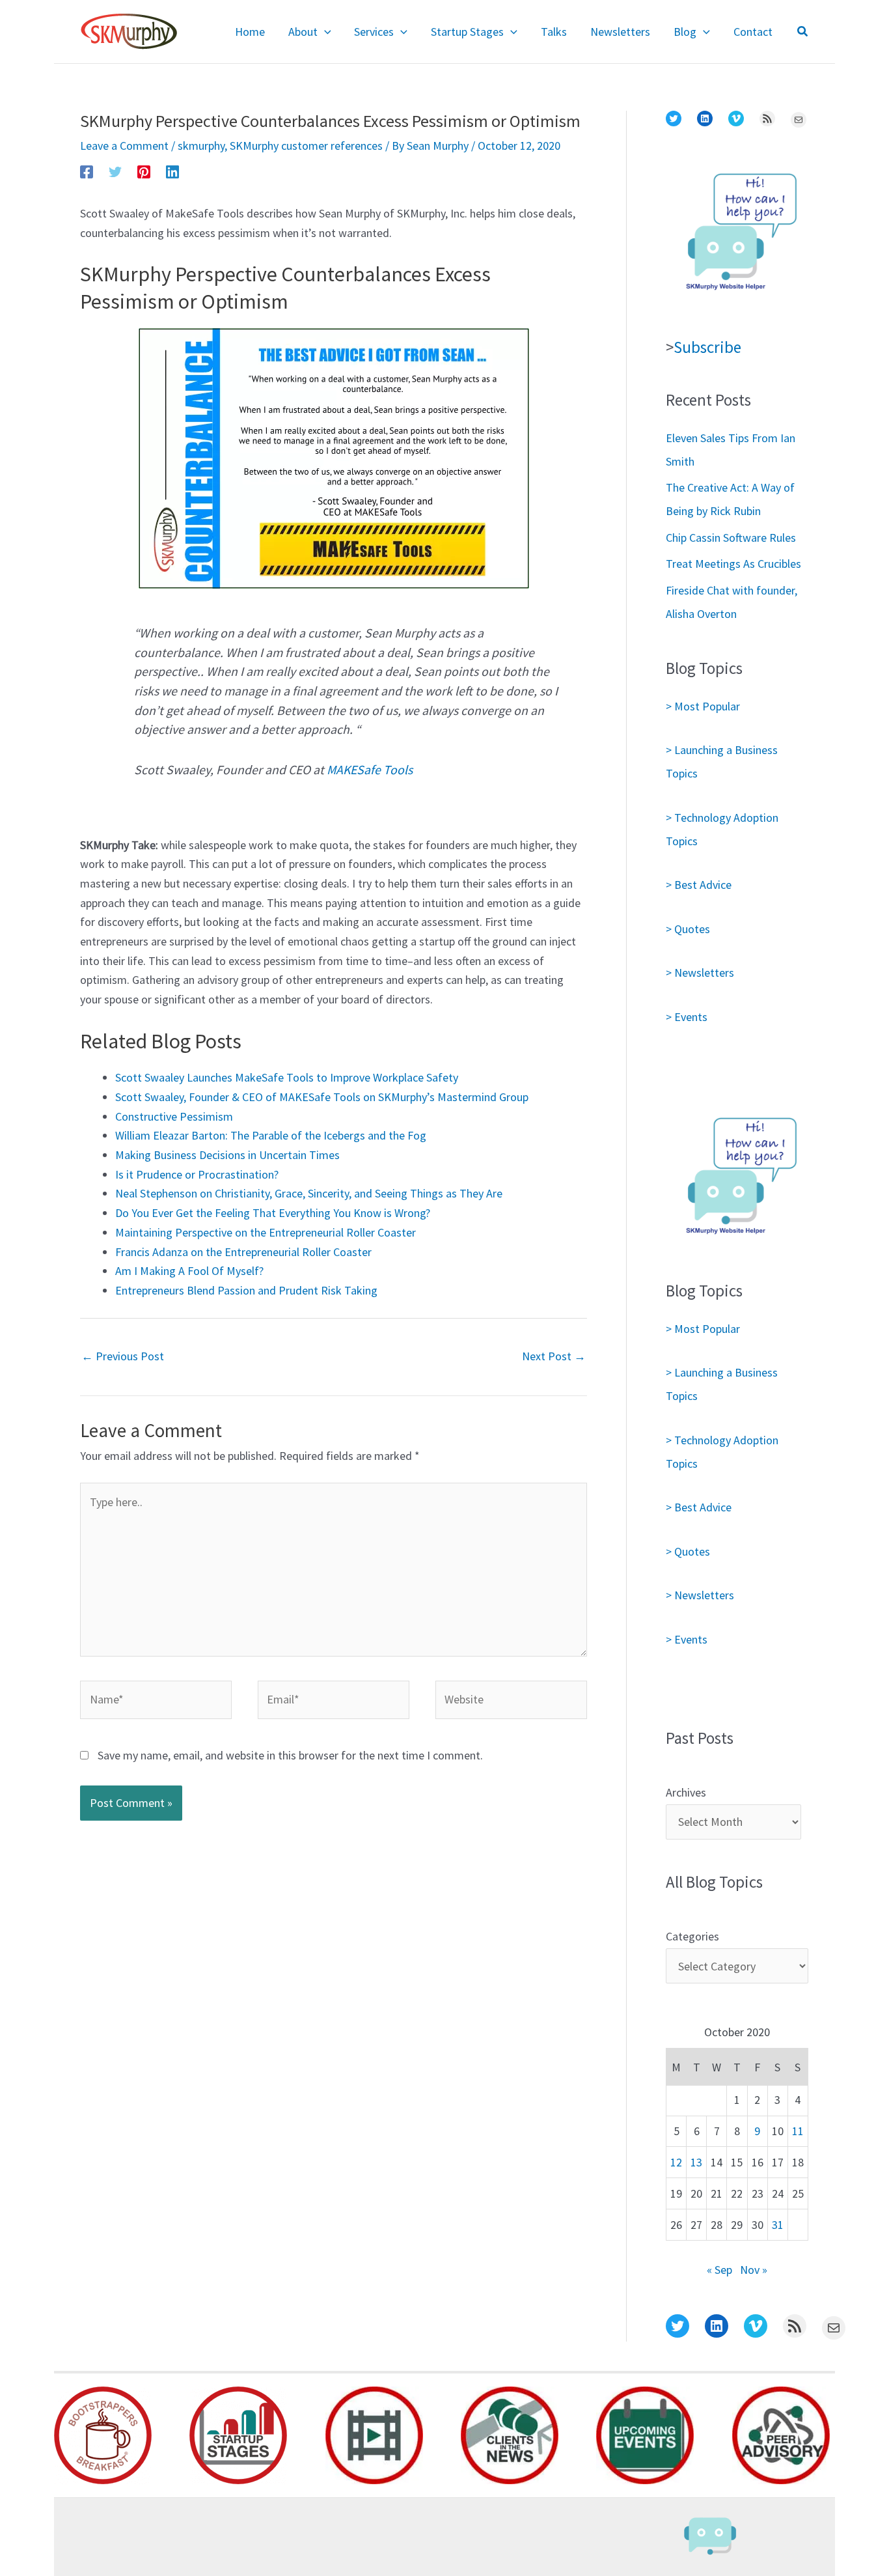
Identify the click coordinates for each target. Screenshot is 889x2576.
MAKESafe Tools (370, 770)
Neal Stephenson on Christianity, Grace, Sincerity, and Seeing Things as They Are (309, 1193)
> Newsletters (700, 973)
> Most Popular (703, 706)
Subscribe (707, 347)
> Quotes (688, 929)
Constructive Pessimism (174, 1116)
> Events (687, 1017)
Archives (686, 1792)
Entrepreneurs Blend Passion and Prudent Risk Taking (246, 1290)
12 (676, 2162)
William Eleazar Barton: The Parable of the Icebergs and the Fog (271, 1135)
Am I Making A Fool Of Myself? (189, 1271)
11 (798, 2131)
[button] (324, 32)
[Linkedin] (172, 171)
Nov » (754, 2270)
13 (696, 2162)
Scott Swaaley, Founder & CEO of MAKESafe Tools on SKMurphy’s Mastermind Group (322, 1097)
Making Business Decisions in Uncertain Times (227, 1155)
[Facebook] (87, 171)
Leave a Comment (124, 146)
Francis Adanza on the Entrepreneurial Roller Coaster (243, 1252)
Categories (692, 1936)
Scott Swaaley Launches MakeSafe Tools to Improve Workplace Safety (287, 1077)
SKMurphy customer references (306, 146)
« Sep (719, 2270)
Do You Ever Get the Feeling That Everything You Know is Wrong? (273, 1213)
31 (778, 2225)
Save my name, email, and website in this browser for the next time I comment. (290, 1755)
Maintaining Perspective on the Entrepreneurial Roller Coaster (266, 1232)
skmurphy (201, 146)
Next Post (554, 1356)
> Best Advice (699, 885)
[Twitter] (115, 171)
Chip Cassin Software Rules (731, 538)
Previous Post (123, 1356)
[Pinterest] (144, 171)
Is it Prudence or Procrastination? (197, 1174)
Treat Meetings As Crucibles (733, 564)
